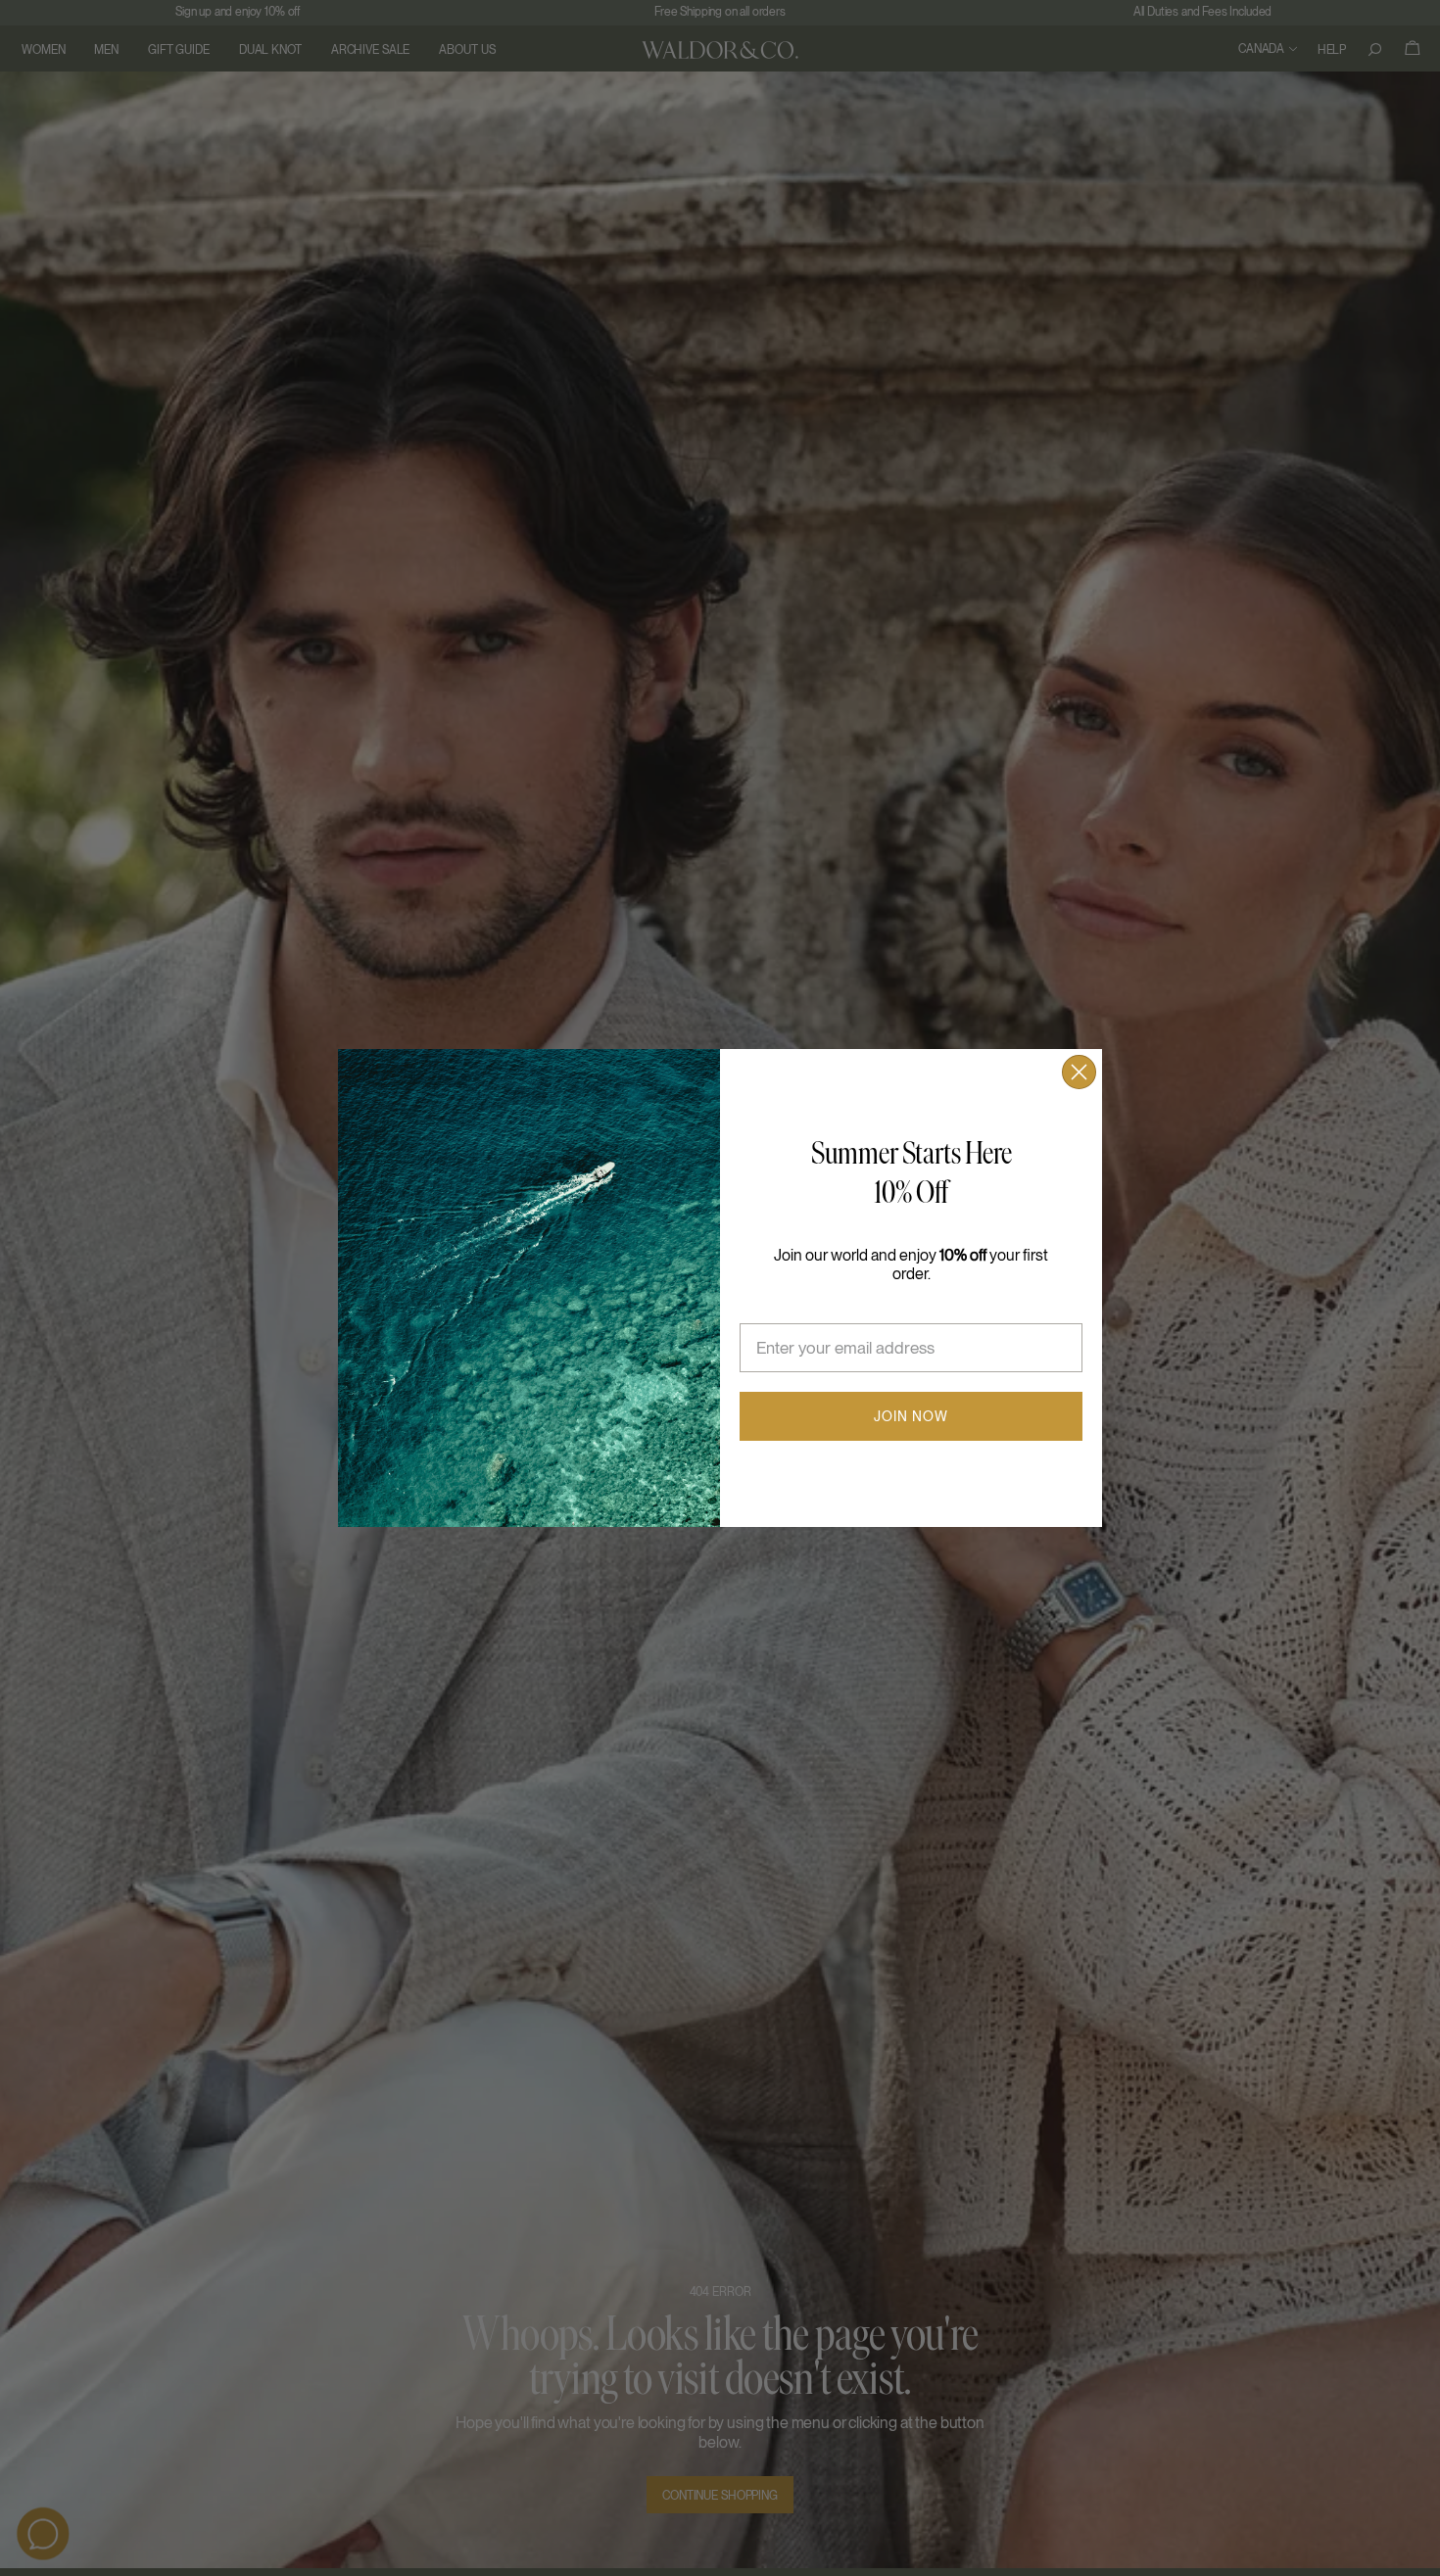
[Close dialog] (1079, 1072)
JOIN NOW (911, 1416)
